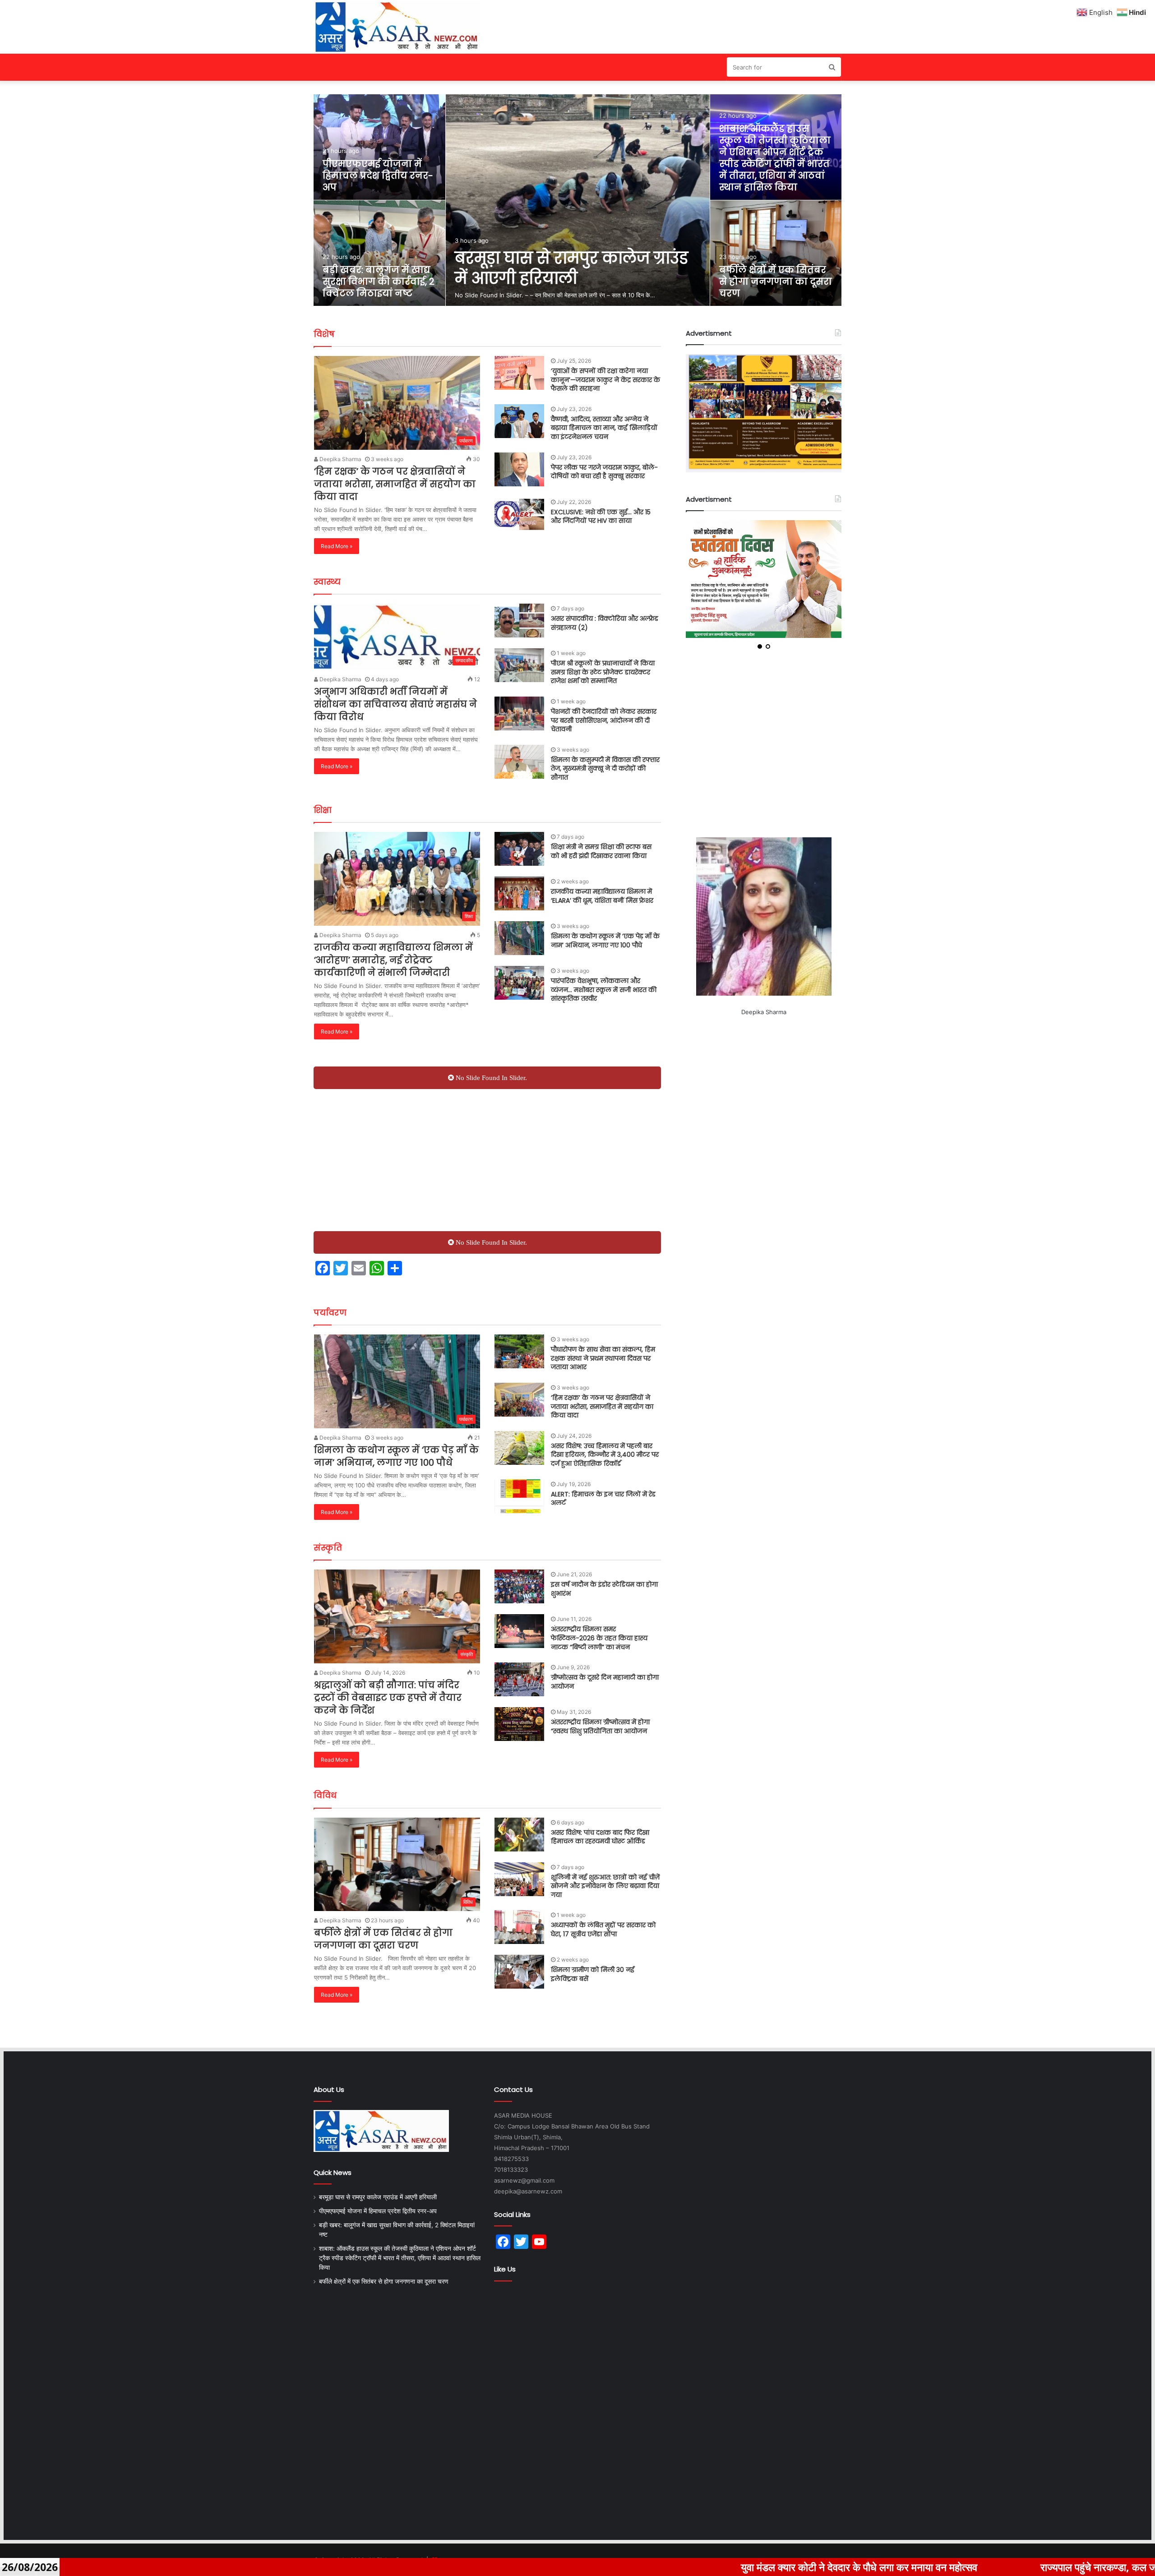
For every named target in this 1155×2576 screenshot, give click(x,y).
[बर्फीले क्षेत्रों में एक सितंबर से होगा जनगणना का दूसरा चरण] (776, 253)
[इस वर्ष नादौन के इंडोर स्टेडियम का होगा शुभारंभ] (519, 1586)
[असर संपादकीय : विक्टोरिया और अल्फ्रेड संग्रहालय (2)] (519, 621)
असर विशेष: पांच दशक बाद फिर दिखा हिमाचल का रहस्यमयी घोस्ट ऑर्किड (600, 1837)
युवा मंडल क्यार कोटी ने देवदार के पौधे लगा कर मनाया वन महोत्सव (650, 2567)
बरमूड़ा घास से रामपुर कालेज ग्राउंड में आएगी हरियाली (571, 268)
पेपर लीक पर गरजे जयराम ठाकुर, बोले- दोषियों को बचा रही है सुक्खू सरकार (604, 472)
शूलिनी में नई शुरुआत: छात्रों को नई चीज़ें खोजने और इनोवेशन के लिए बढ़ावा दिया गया (605, 1886)
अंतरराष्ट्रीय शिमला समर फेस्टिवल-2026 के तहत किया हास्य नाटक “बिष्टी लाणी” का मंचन (599, 1638)
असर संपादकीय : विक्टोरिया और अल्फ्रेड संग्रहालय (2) (605, 623)
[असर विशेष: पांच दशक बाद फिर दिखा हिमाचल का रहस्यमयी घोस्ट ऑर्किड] (519, 1835)
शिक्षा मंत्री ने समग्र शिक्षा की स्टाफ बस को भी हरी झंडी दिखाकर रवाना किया (601, 851)
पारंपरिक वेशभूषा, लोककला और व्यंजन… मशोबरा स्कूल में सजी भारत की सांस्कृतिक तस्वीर (604, 990)
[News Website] (397, 27)
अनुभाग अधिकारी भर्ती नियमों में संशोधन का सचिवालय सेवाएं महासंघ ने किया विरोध (395, 704)
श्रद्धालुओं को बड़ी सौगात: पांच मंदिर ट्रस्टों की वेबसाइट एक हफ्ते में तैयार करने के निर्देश (388, 1698)
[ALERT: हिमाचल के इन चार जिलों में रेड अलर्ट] (519, 1496)
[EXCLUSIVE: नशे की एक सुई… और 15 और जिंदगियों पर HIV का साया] (519, 514)
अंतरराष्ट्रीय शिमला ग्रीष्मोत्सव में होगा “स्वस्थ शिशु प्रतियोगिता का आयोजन (600, 1727)
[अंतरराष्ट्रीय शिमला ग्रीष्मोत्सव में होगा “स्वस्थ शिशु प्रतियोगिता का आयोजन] (519, 1724)
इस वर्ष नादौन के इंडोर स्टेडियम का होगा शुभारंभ (604, 1589)
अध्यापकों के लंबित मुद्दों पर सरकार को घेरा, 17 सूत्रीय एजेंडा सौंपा (603, 1930)
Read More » (337, 546)
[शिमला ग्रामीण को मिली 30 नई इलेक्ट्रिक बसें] (519, 1972)
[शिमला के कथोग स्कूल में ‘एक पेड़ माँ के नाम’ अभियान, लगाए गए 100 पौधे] (519, 938)
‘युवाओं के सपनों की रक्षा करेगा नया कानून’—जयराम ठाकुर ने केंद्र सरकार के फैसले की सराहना (605, 380)
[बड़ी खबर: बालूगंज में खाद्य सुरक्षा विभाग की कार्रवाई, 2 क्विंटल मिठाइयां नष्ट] (379, 253)
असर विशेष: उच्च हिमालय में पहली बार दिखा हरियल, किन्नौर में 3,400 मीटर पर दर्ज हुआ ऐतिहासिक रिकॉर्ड (605, 1455)
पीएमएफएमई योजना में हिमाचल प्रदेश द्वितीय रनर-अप (378, 175)
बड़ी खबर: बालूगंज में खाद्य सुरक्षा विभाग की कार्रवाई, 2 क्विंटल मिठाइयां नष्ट (379, 282)
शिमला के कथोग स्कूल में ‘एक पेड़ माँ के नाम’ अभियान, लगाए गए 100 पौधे (605, 941)
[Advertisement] (487, 1157)
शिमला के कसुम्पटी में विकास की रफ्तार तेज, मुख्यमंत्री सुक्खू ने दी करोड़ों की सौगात (605, 769)
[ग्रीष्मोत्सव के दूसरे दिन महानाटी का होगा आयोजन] (519, 1679)
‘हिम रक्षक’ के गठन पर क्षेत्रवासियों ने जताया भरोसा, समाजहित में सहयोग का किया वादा (395, 484)
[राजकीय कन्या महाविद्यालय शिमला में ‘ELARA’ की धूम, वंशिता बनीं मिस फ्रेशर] (519, 893)
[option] (578, 200)
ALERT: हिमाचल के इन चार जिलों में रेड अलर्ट (603, 1499)
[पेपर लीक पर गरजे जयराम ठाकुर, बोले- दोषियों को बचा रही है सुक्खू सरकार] (519, 469)
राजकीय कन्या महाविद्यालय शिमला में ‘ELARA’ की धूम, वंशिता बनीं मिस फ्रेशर (602, 896)
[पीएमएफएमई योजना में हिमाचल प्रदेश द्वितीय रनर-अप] (379, 147)
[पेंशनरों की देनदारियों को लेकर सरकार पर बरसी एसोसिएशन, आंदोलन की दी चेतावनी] (519, 713)
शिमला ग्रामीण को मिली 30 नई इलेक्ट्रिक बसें (593, 1974)
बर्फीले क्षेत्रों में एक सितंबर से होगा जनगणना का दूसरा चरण (776, 282)
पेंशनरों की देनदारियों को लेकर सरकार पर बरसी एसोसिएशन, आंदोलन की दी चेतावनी (604, 720)
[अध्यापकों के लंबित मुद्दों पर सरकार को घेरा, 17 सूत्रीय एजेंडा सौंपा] (519, 1927)
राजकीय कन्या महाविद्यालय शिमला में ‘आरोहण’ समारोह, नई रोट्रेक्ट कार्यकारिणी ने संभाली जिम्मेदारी (393, 960)
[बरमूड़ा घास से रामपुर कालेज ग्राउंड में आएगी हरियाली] (578, 200)
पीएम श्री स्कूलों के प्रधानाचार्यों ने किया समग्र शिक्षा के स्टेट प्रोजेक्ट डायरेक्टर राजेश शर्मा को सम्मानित (603, 672)
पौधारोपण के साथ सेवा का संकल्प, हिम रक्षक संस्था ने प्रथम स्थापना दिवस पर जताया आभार (603, 1358)
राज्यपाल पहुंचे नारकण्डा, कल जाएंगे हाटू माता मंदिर (922, 2567)
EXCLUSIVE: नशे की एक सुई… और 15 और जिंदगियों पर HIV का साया (601, 517)
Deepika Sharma (340, 459)
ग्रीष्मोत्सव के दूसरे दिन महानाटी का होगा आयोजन (605, 1682)
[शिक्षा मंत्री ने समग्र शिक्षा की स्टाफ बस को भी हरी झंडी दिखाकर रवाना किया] (519, 849)
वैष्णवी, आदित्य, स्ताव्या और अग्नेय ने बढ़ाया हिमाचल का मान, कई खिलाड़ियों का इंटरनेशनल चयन (604, 428)
